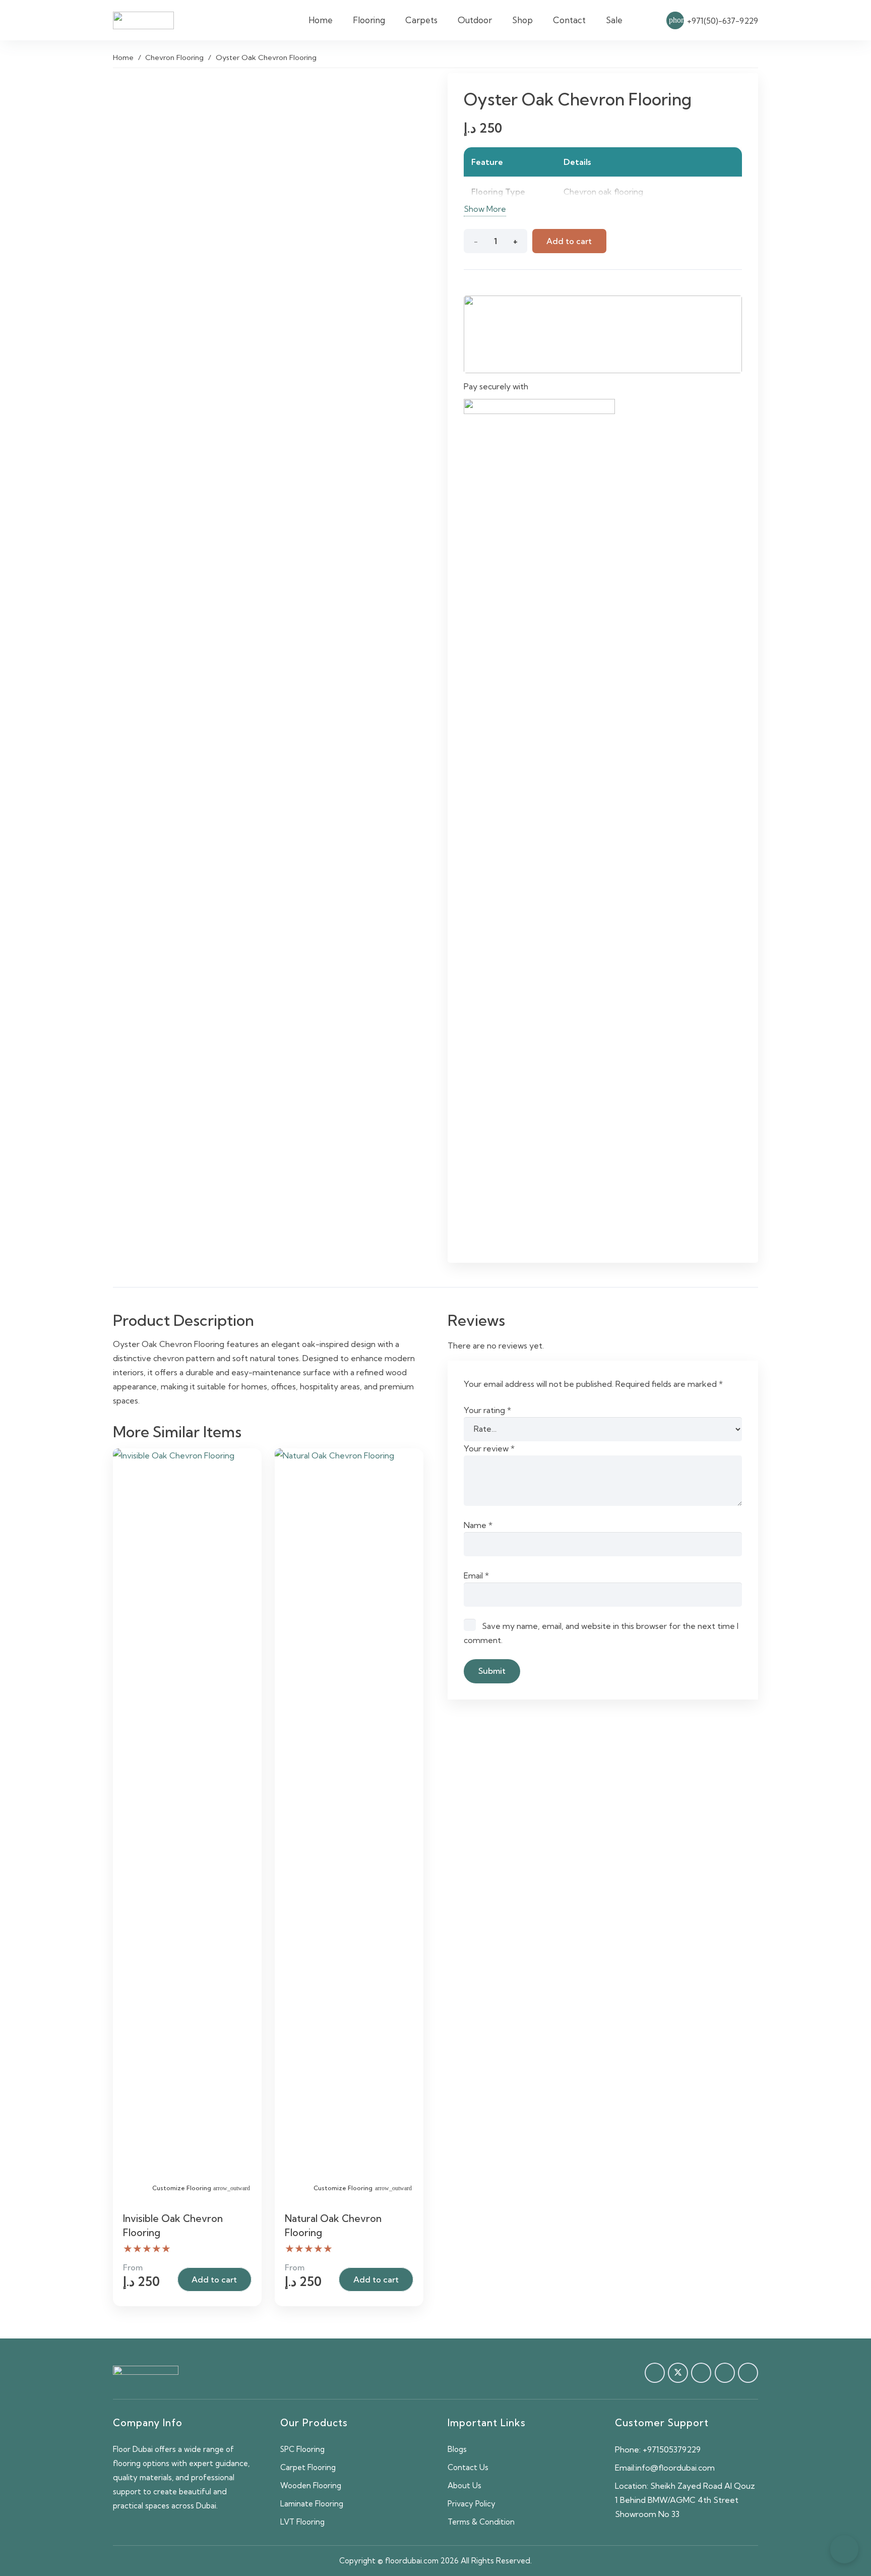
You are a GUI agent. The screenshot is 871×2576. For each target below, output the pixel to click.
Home (123, 57)
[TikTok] (725, 2373)
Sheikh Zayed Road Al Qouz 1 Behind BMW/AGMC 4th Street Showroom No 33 (685, 2500)
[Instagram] (748, 2373)
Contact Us (468, 2467)
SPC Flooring (302, 2449)
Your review (489, 1448)
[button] (391, 20)
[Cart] (644, 20)
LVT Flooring (302, 2522)
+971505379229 (672, 2449)
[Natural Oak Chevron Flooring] (349, 1827)
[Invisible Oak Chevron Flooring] (187, 1827)
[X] (678, 2373)
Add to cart (569, 241)
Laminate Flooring (312, 2504)
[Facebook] (655, 2373)
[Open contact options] (844, 2549)
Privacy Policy (472, 2504)
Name (478, 1525)
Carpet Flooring (308, 2467)
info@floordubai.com (675, 2468)
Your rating (487, 1410)
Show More (485, 209)
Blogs (457, 2449)
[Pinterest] (701, 2373)
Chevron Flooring (174, 57)
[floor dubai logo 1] (143, 20)
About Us (464, 2485)
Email (476, 1575)
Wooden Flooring (311, 2485)
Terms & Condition (481, 2522)
